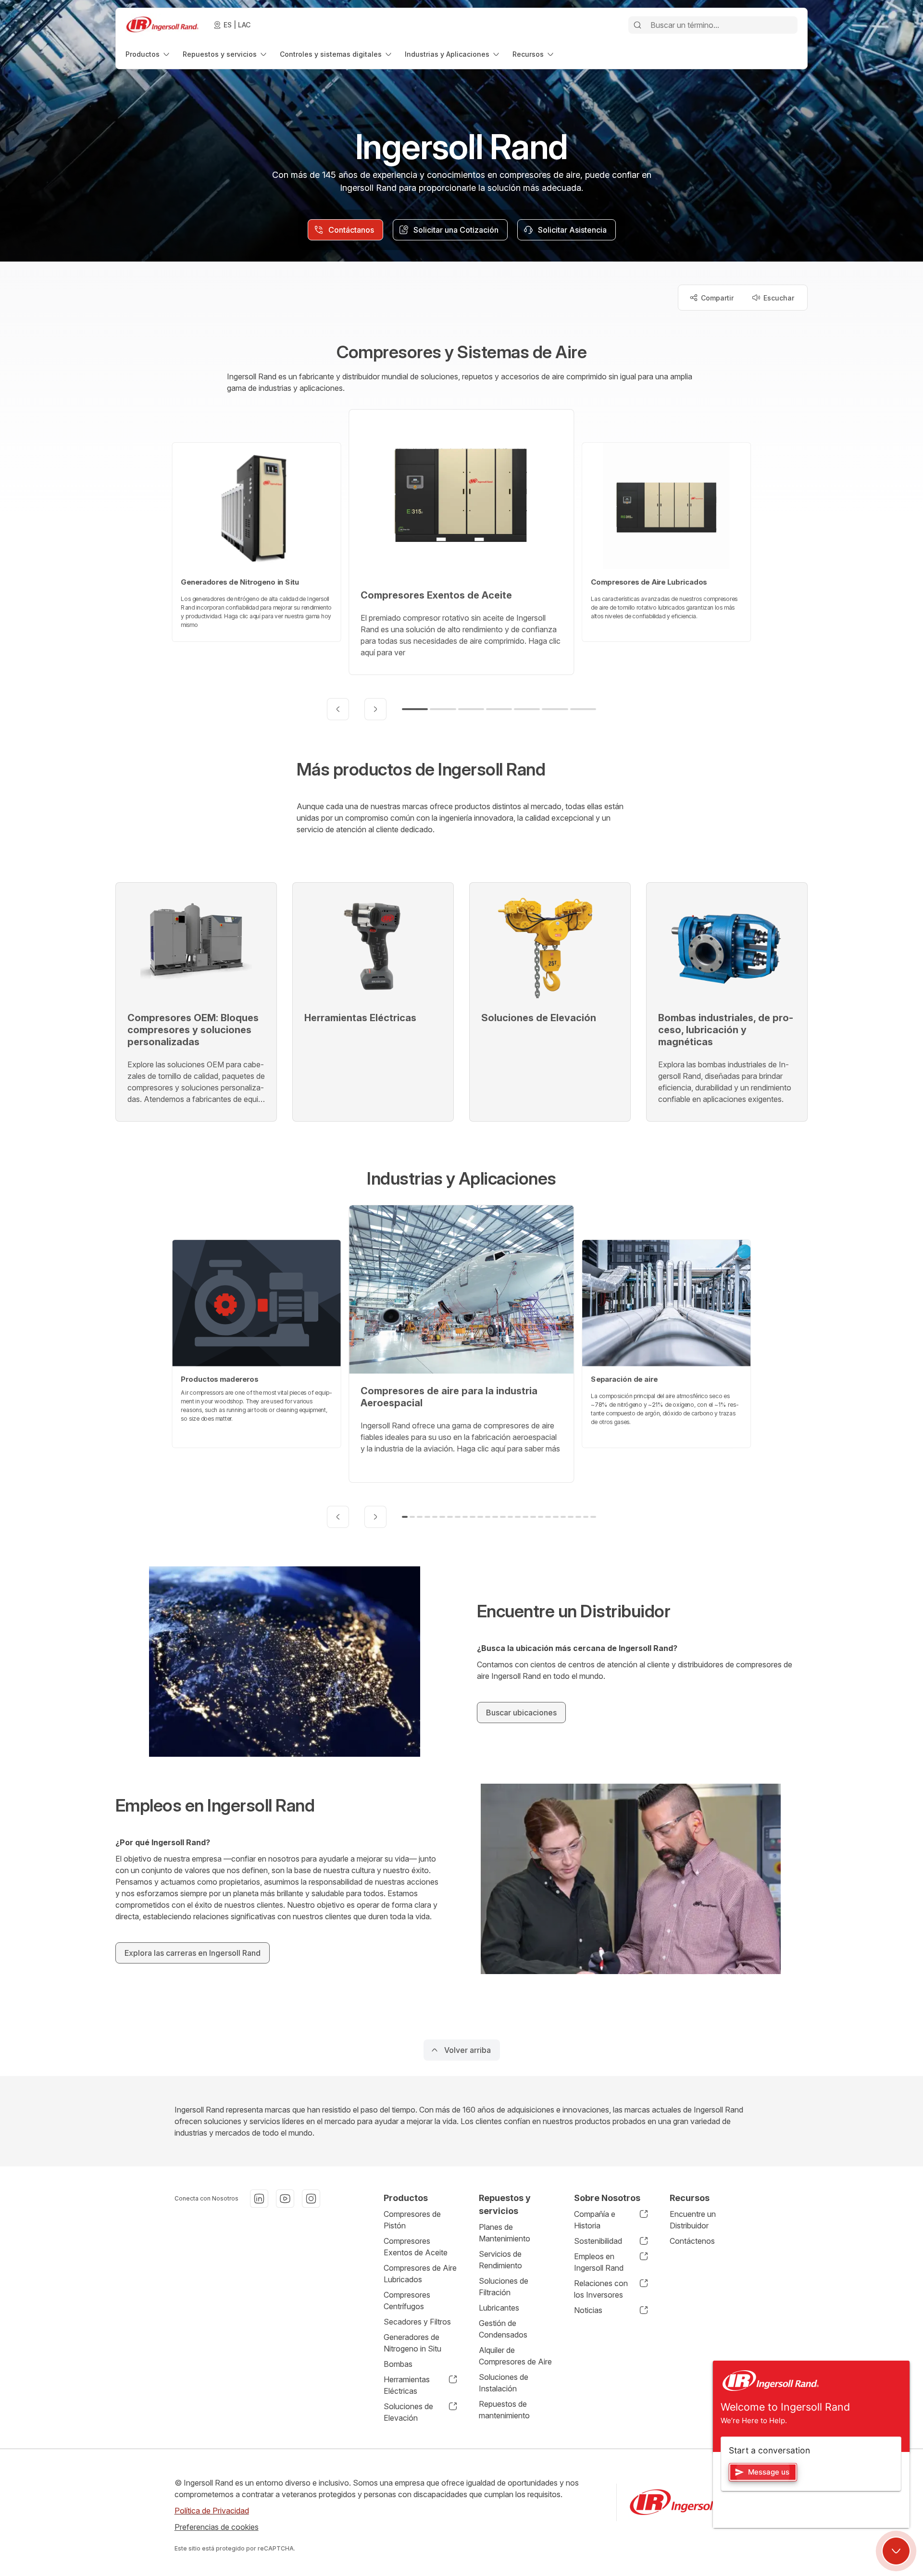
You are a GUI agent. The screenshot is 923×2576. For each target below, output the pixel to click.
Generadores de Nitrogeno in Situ (412, 2343)
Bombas (398, 2364)
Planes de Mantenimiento (505, 2233)
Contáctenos (692, 2241)
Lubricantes (499, 2308)
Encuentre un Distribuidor (693, 2220)
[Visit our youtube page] (285, 2199)
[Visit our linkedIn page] (259, 2199)
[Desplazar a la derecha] (375, 709)
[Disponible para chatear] (896, 2551)
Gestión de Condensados (503, 2329)
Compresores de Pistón (412, 2220)
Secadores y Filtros (417, 2322)
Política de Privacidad (212, 2511)
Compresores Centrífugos (407, 2301)
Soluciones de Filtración (504, 2287)
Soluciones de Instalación (504, 2383)
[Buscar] (637, 25)
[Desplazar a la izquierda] (338, 709)
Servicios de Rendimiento (500, 2260)
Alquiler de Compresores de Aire (515, 2356)
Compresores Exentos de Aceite (416, 2247)
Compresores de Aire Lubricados (420, 2274)
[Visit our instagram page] (311, 2199)
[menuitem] (148, 54)
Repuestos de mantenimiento (504, 2410)
